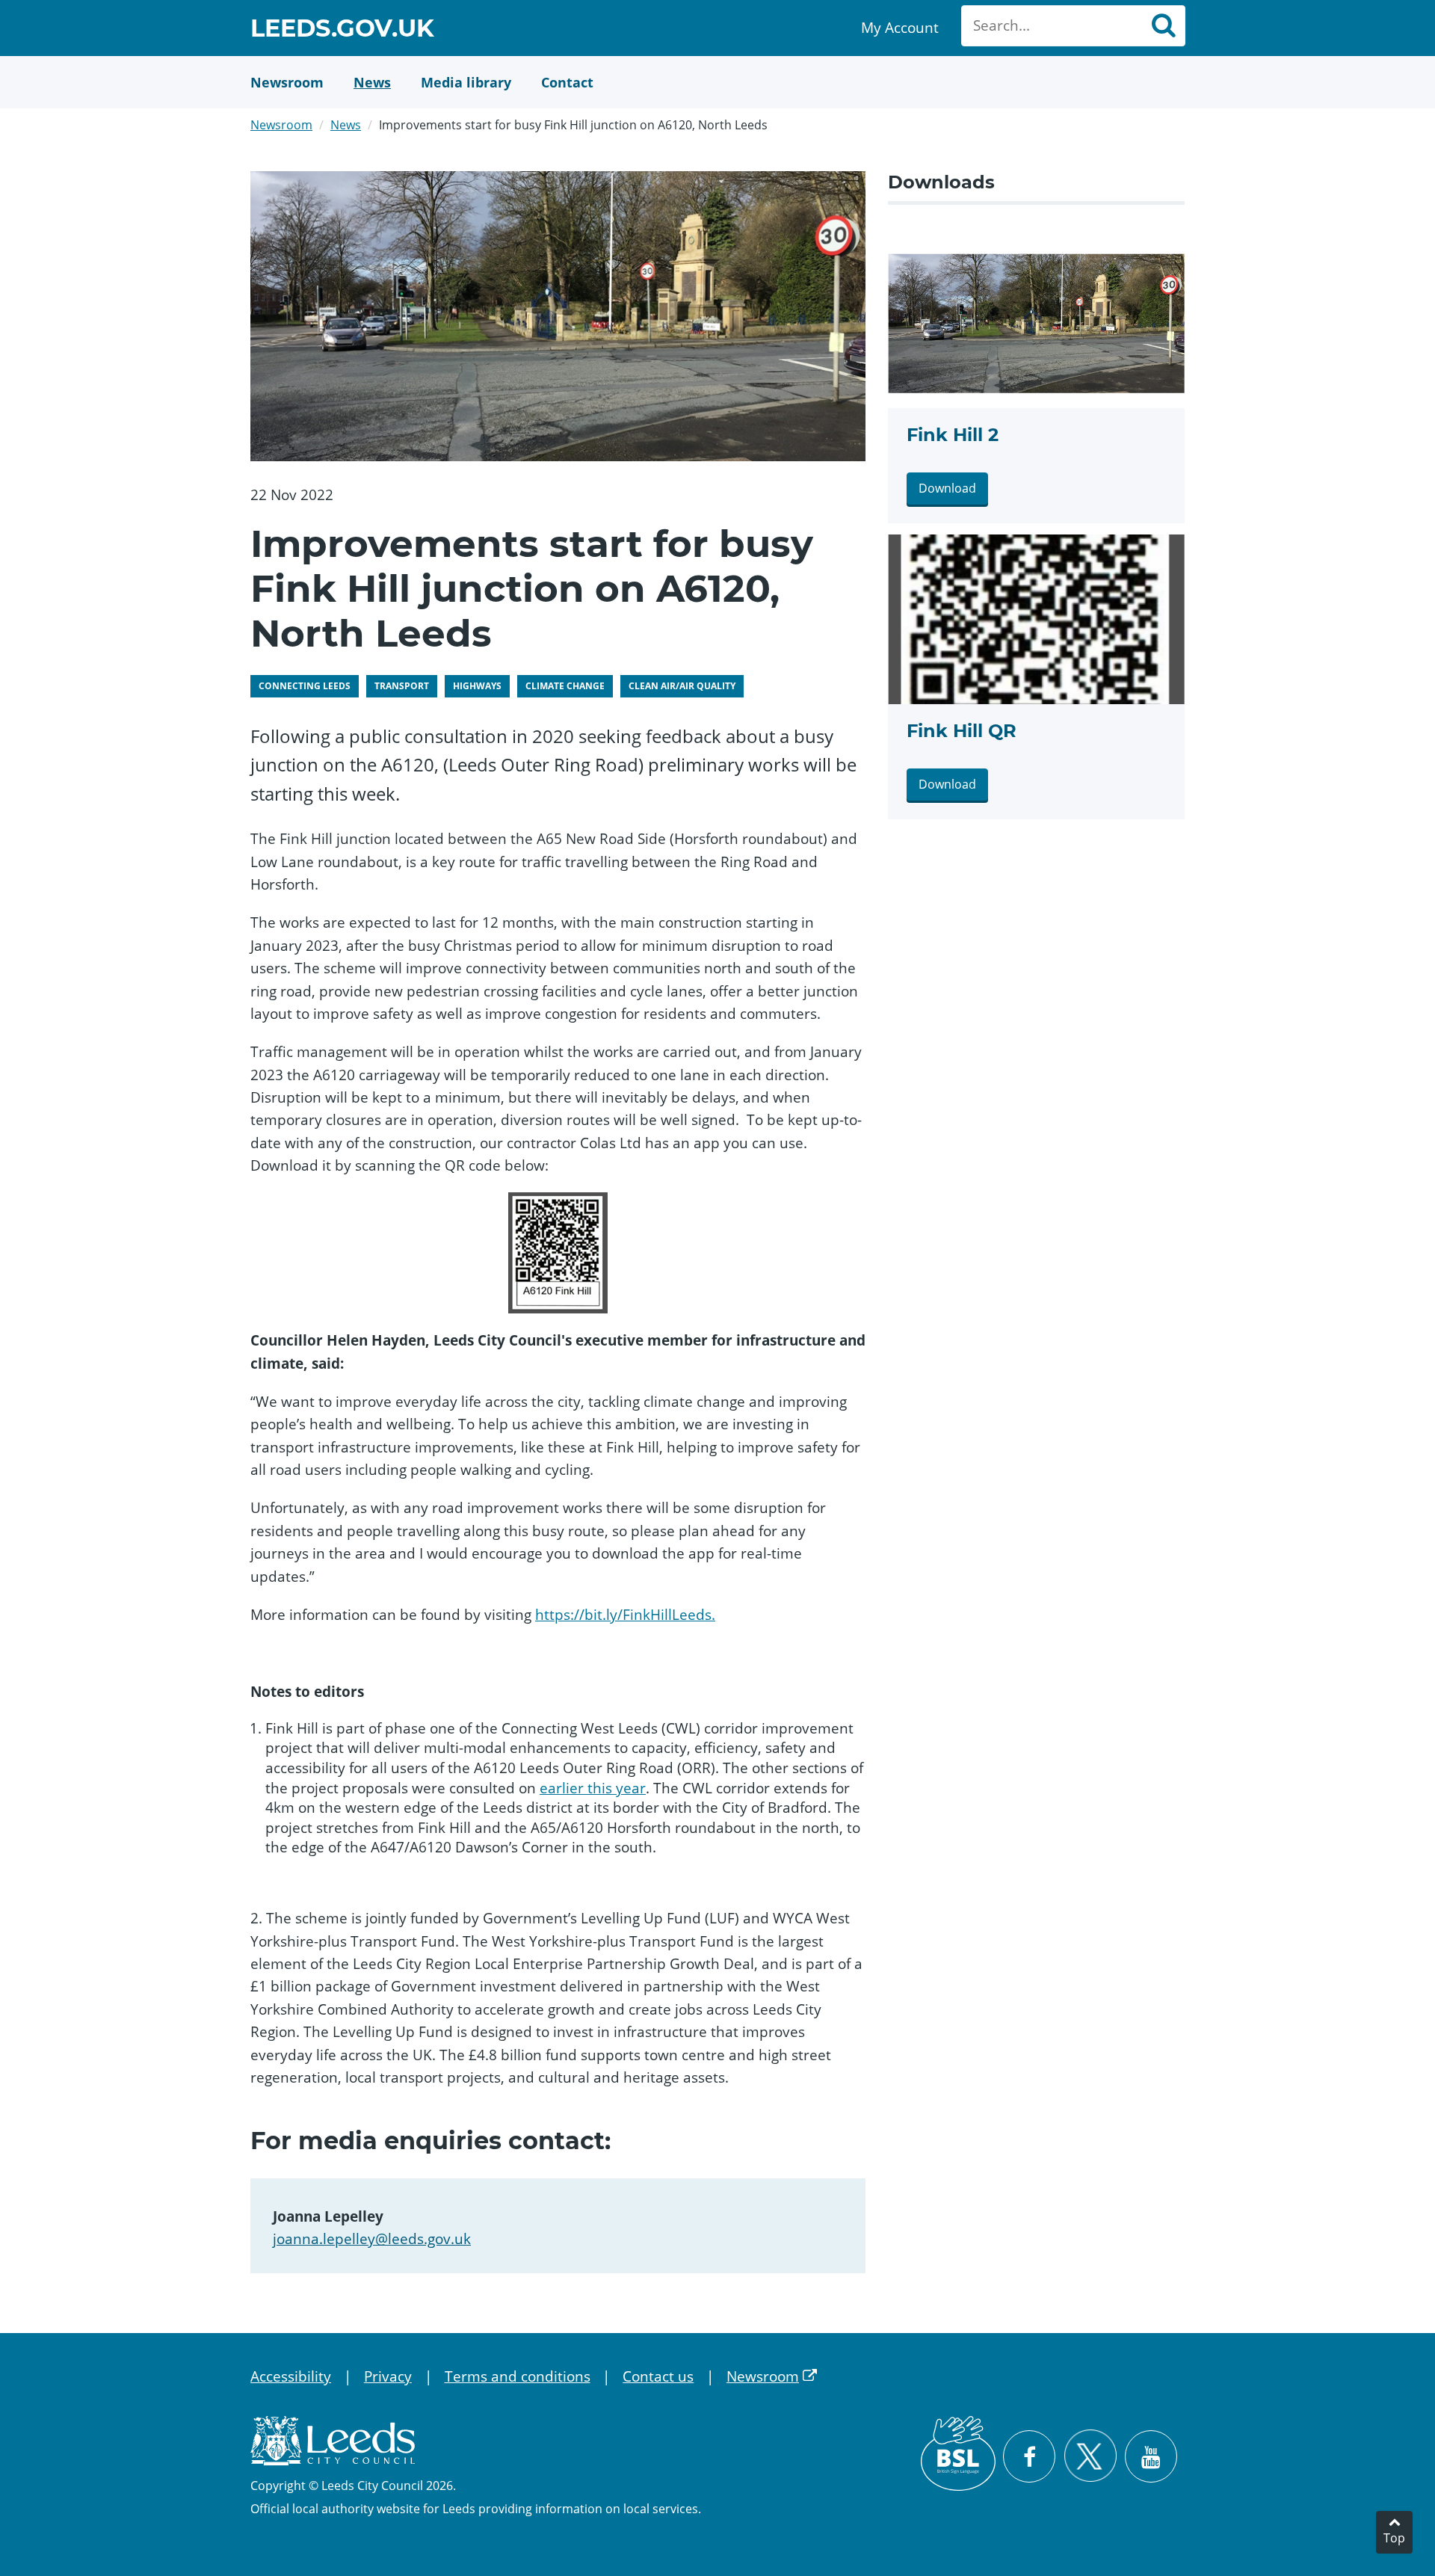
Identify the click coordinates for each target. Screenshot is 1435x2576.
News (346, 125)
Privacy (388, 2376)
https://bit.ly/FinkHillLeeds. (625, 1615)
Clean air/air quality (682, 686)
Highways (477, 686)
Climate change (565, 686)
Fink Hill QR (962, 731)
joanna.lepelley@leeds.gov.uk (372, 2239)
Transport (402, 686)
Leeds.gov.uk (342, 30)
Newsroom (281, 125)
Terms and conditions (518, 2376)
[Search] (1163, 26)
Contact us (658, 2376)
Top (1394, 2538)
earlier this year (593, 1788)
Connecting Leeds (305, 686)
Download (947, 488)
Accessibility (291, 2376)
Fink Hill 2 (953, 435)
